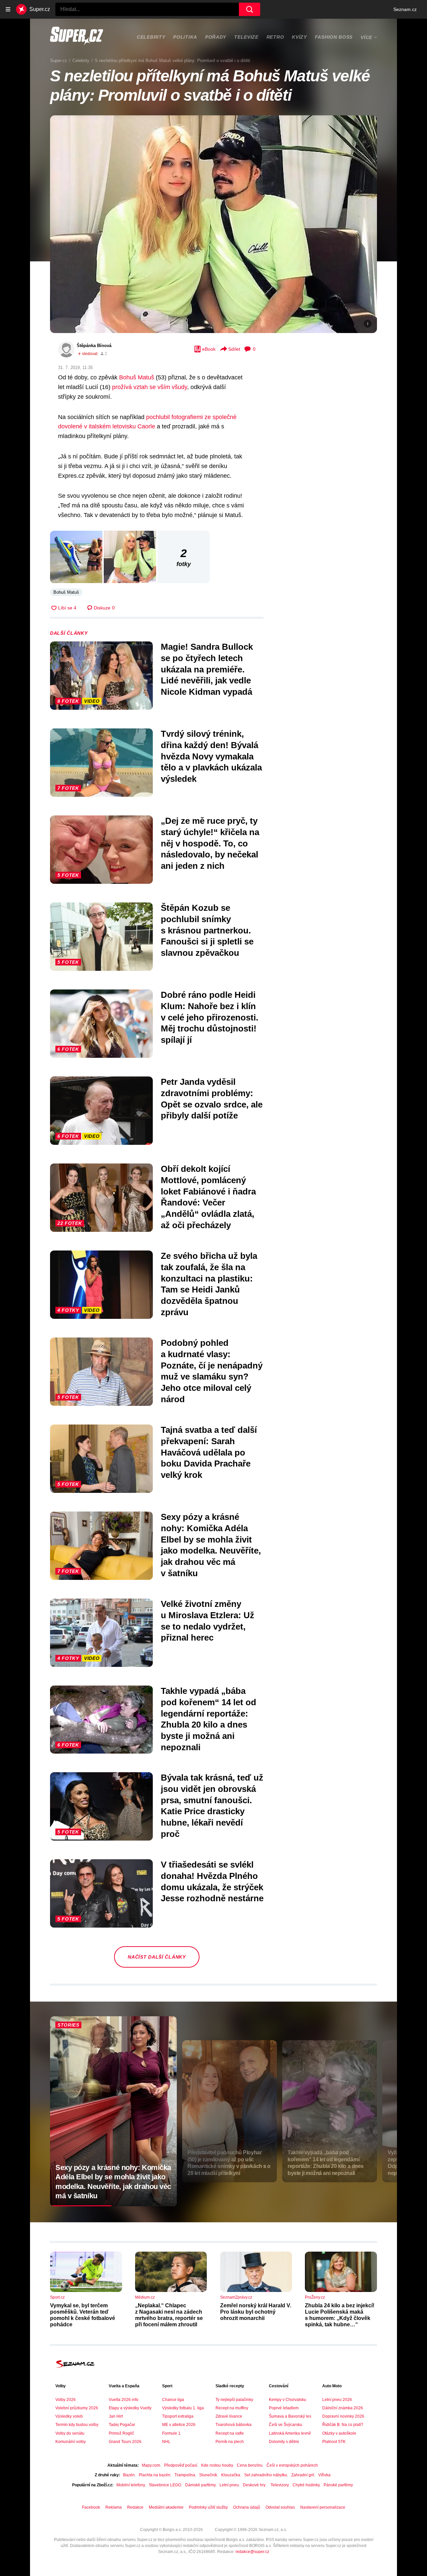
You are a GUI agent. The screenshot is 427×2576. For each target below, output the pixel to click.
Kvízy (299, 37)
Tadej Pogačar (122, 2425)
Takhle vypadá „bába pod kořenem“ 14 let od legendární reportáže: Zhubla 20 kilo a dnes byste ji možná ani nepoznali (208, 1719)
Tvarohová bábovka (234, 2425)
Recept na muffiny (232, 2408)
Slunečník (208, 2475)
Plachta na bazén (155, 2475)
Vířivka (324, 2475)
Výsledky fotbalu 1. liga (183, 2408)
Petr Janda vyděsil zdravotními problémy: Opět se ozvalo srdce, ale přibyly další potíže (212, 1099)
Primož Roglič (121, 2433)
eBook (209, 349)
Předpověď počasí (181, 2465)
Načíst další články (157, 1957)
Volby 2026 (66, 2400)
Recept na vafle (230, 2433)
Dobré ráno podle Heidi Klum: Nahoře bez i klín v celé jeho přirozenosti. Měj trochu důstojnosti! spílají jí (209, 1017)
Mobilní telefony (131, 2485)
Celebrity (151, 37)
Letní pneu (229, 2485)
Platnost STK (334, 2442)
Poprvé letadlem (284, 2408)
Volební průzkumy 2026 (77, 2408)
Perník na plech (230, 2442)
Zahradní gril (303, 2475)
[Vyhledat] (250, 9)
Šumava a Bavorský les (290, 2416)
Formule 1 (171, 2433)
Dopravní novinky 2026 (343, 2416)
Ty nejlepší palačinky (234, 2400)
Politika (185, 37)
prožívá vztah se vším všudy (150, 387)
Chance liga (173, 2400)
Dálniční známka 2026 (343, 2408)
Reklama (114, 2507)
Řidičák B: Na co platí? (343, 2425)
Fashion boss (334, 37)
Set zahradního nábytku (266, 2475)
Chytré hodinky (306, 2485)
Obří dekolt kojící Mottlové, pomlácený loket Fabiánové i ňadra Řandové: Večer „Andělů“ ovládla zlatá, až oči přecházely (208, 1197)
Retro (275, 37)
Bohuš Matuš (137, 377)
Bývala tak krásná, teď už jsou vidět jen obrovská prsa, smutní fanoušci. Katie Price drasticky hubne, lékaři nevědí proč (212, 1806)
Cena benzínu (250, 2465)
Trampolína (185, 2475)
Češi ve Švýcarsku (286, 2425)
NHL (166, 2442)
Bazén (129, 2475)
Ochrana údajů (247, 2507)
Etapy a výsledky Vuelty (130, 2408)
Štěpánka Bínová (94, 346)
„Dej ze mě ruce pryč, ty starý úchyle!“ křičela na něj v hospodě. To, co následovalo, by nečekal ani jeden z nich (210, 843)
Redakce (135, 2507)
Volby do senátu (70, 2433)
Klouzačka (231, 2475)
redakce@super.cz (252, 2552)
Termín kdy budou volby (77, 2425)
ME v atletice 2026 (179, 2425)
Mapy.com (151, 2465)
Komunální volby (71, 2442)
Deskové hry (255, 2485)
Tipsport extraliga (178, 2416)
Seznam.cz (405, 9)
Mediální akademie (166, 2507)
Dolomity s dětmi (284, 2442)
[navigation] (8, 9)
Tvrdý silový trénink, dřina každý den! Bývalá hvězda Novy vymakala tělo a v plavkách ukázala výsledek (211, 756)
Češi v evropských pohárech (292, 2465)
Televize (246, 37)
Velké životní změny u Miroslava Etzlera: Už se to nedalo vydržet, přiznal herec (207, 1621)
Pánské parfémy (338, 2485)
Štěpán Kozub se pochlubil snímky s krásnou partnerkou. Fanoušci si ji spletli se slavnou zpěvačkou (207, 930)
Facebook (91, 2507)
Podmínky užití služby (208, 2507)
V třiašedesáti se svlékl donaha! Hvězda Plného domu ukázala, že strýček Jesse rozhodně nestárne (212, 1881)
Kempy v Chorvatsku (288, 2400)
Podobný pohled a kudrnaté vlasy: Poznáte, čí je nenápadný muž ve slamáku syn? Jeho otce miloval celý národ (212, 1371)
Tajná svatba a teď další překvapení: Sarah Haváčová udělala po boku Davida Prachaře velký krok (209, 1452)
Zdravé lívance (229, 2416)
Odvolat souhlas (280, 2507)
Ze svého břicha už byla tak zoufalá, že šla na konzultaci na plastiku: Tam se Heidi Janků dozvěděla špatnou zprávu (209, 1284)
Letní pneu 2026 (337, 2400)
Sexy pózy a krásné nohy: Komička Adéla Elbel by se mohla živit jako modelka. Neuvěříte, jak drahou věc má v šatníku (211, 1545)
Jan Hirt (116, 2416)
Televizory (280, 2485)
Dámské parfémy (200, 2485)
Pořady (216, 37)
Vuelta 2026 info (124, 2400)
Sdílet (234, 349)
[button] (213, 224)
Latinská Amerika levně (290, 2433)
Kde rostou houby (217, 2465)
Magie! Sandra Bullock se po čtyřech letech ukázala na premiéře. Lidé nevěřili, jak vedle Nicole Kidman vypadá (207, 669)
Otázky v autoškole (339, 2433)
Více (366, 37)
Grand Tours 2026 (125, 2442)
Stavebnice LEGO (165, 2485)
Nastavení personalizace (323, 2507)
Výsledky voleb (69, 2416)
